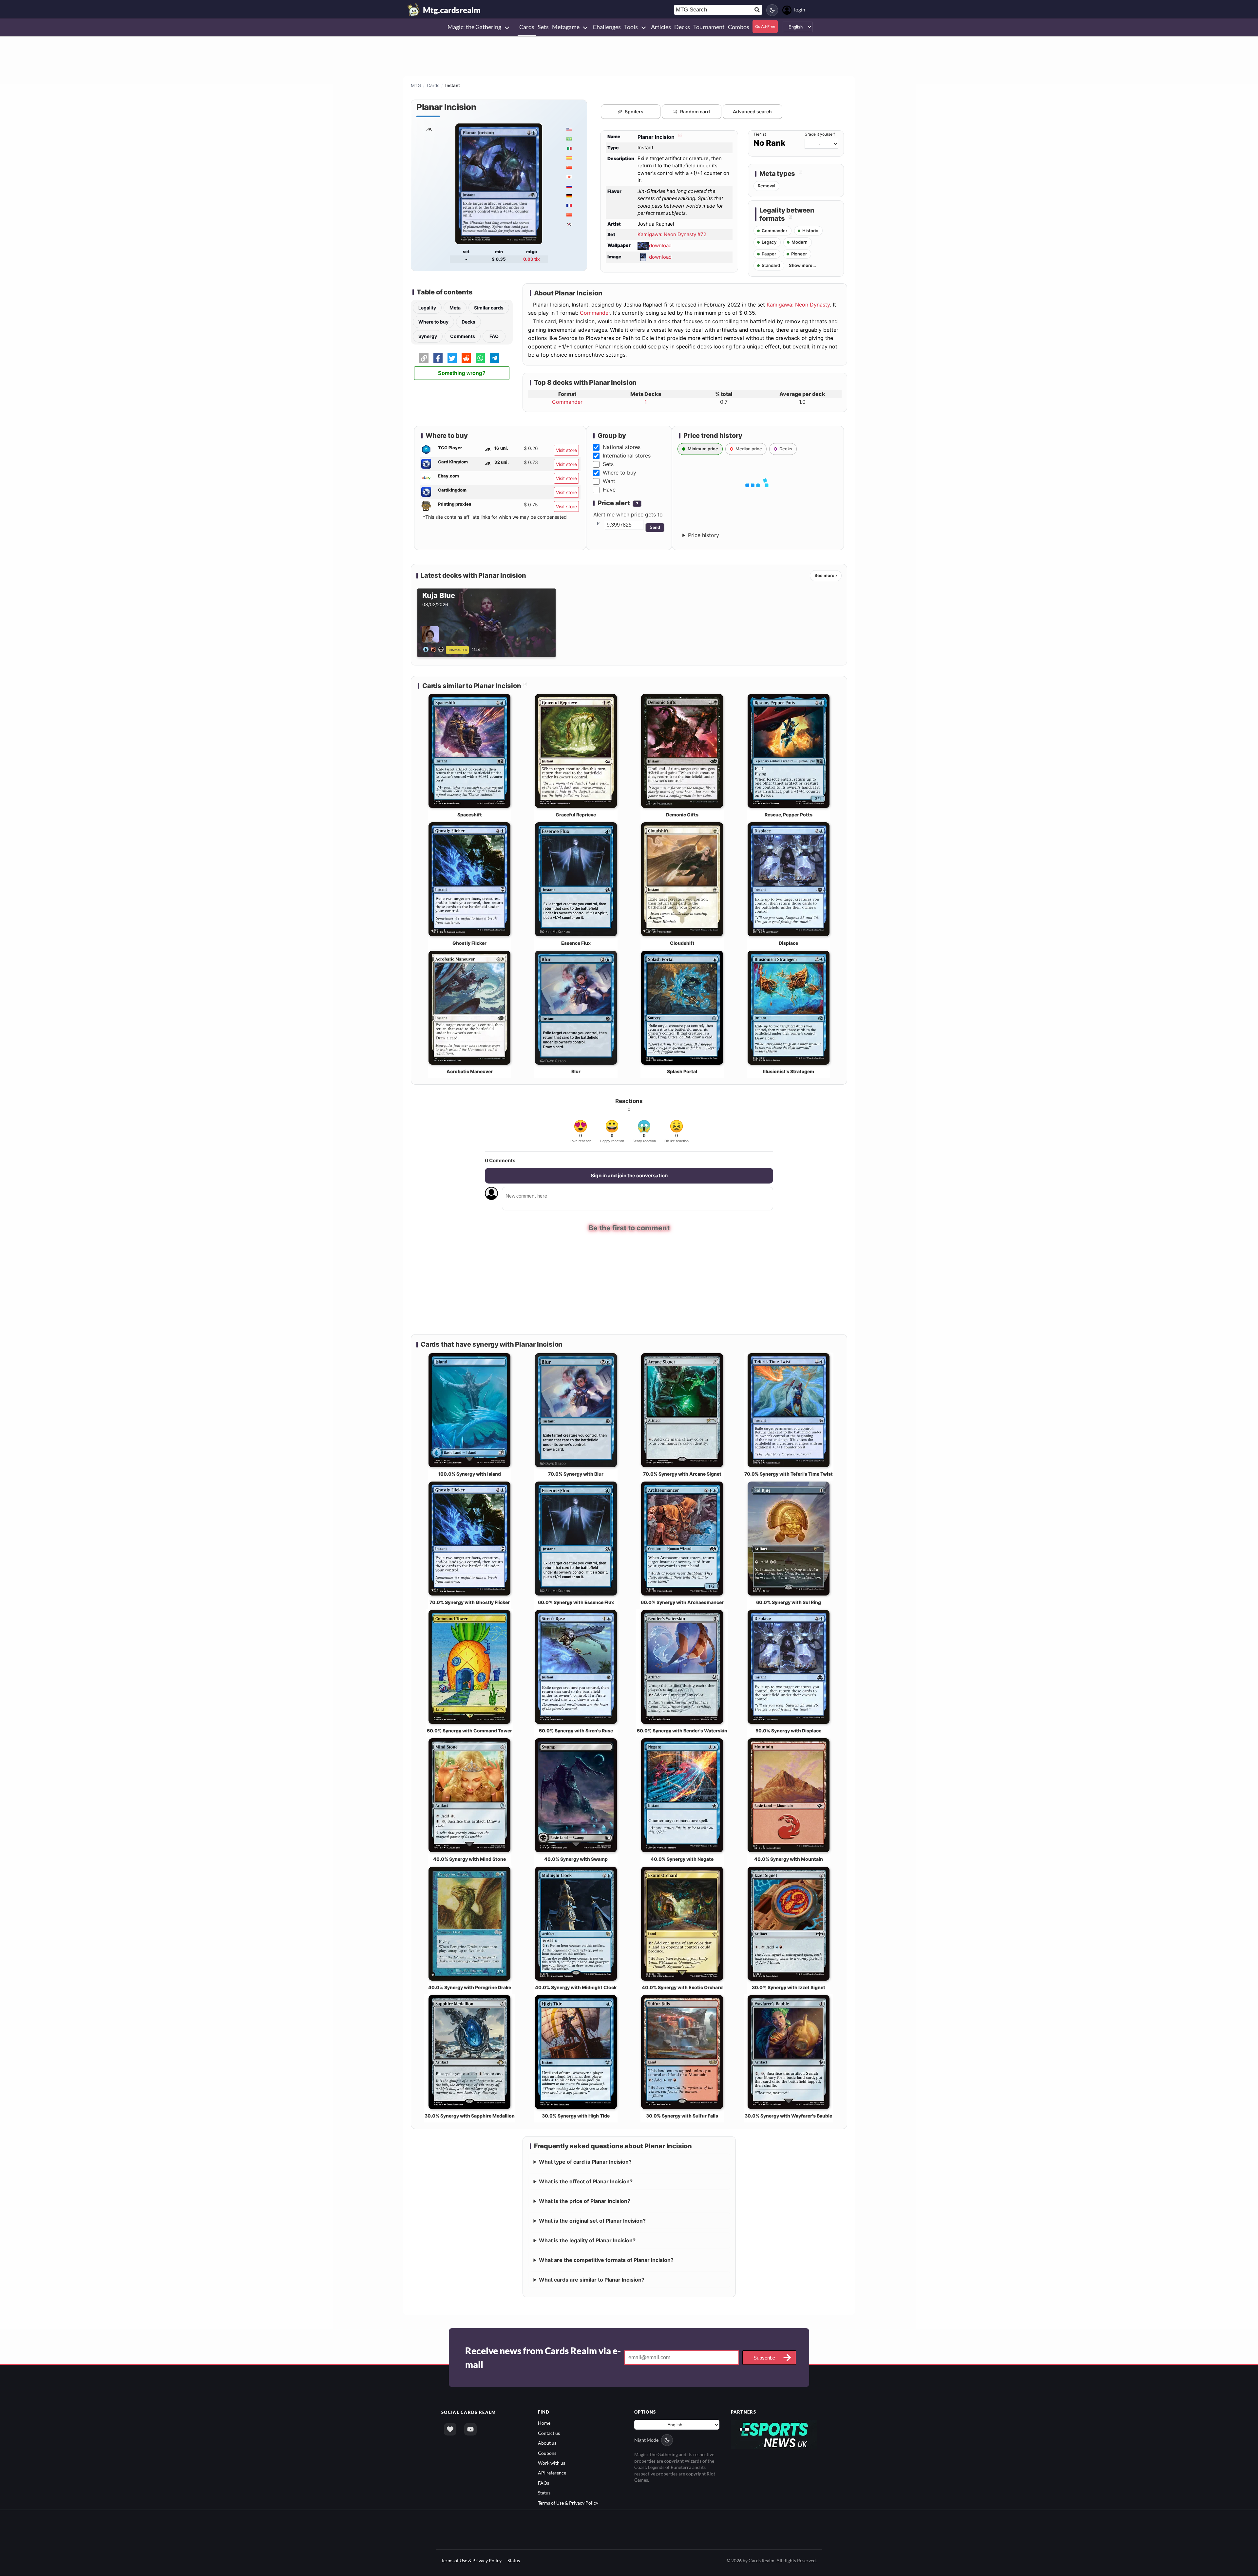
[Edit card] (679, 137)
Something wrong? (462, 373)
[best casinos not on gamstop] (774, 2433)
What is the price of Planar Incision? (585, 2200)
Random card (695, 112)
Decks (468, 322)
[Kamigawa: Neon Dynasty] (429, 129)
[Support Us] (450, 2429)
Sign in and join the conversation (629, 1176)
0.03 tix (532, 259)
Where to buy (433, 322)
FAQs (543, 2482)
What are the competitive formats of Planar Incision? (606, 2259)
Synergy (428, 336)
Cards (433, 85)
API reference (552, 2472)
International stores (627, 456)
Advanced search (752, 112)
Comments (463, 336)
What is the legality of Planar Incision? (587, 2240)
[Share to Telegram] (494, 358)
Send (655, 527)
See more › (826, 575)
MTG (416, 85)
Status (544, 2492)
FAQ (494, 336)
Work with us (552, 2462)
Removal (766, 186)
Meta (455, 308)
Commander (595, 313)
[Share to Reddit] (466, 358)
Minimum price (703, 449)
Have (609, 490)
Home (544, 2422)
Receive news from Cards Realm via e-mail (543, 2357)
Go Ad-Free (765, 26)
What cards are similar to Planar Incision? (592, 2279)
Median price (749, 449)
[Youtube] (470, 2429)
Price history (704, 535)
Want (609, 481)
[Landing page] (414, 10)
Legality (427, 308)
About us (547, 2442)
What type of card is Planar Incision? (585, 2161)
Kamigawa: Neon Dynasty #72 (672, 234)
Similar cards (489, 308)
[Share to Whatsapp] (480, 358)
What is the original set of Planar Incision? (592, 2220)
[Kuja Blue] (435, 649)
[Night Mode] (772, 10)
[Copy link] (424, 358)
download (660, 245)
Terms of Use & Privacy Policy (568, 2502)
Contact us (549, 2432)
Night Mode (646, 2440)
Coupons (547, 2452)
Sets (608, 464)
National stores (622, 447)
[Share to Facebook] (438, 358)
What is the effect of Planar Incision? (586, 2181)
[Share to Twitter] (452, 358)
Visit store (566, 450)
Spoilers (634, 112)
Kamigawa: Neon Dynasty (798, 305)
